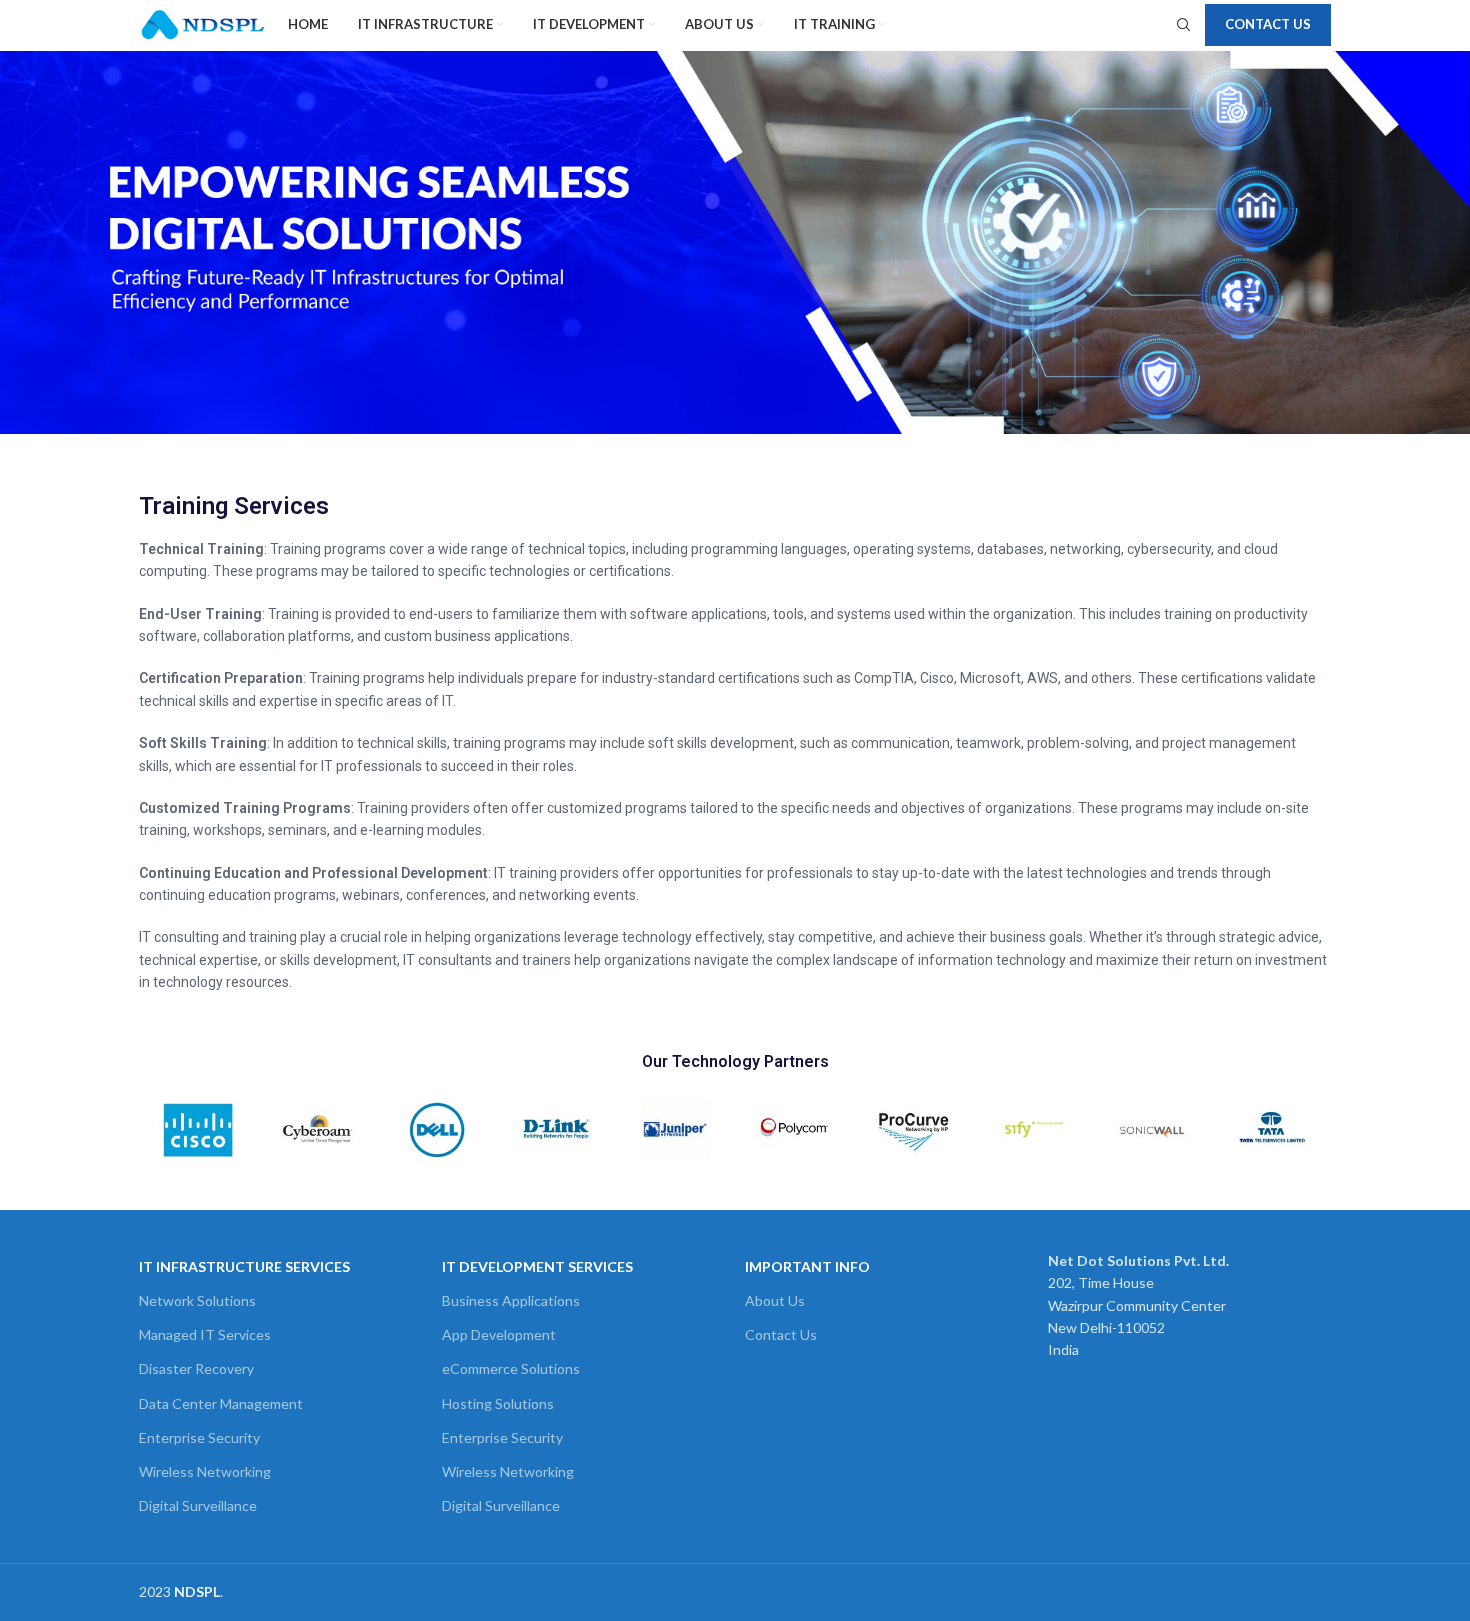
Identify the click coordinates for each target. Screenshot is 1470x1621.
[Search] (1181, 25)
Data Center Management (221, 1403)
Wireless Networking (205, 1471)
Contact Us (1268, 24)
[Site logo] (203, 23)
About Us (775, 1300)
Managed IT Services (205, 1334)
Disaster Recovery (196, 1368)
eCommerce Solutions (511, 1368)
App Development (499, 1334)
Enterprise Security (199, 1437)
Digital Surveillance (198, 1505)
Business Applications (511, 1300)
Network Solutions (197, 1300)
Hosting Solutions (498, 1403)
